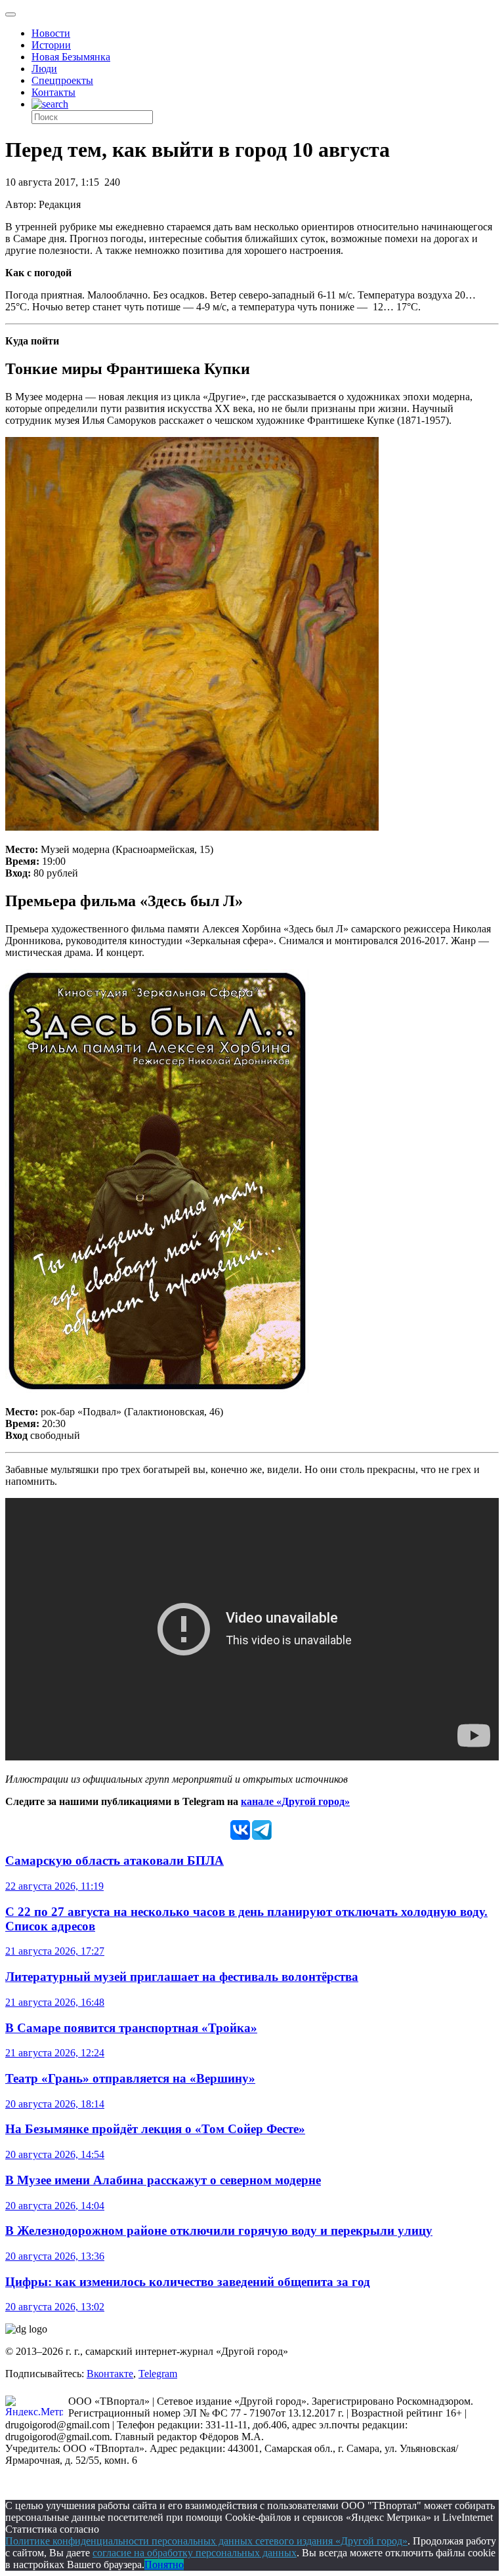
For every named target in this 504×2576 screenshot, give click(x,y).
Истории (51, 45)
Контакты (53, 92)
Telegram (158, 2374)
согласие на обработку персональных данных (195, 2553)
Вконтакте (110, 2374)
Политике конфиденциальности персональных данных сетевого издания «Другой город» (206, 2541)
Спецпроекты (62, 80)
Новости (51, 33)
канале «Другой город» (295, 1801)
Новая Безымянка (71, 57)
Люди (44, 69)
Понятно (164, 2565)
